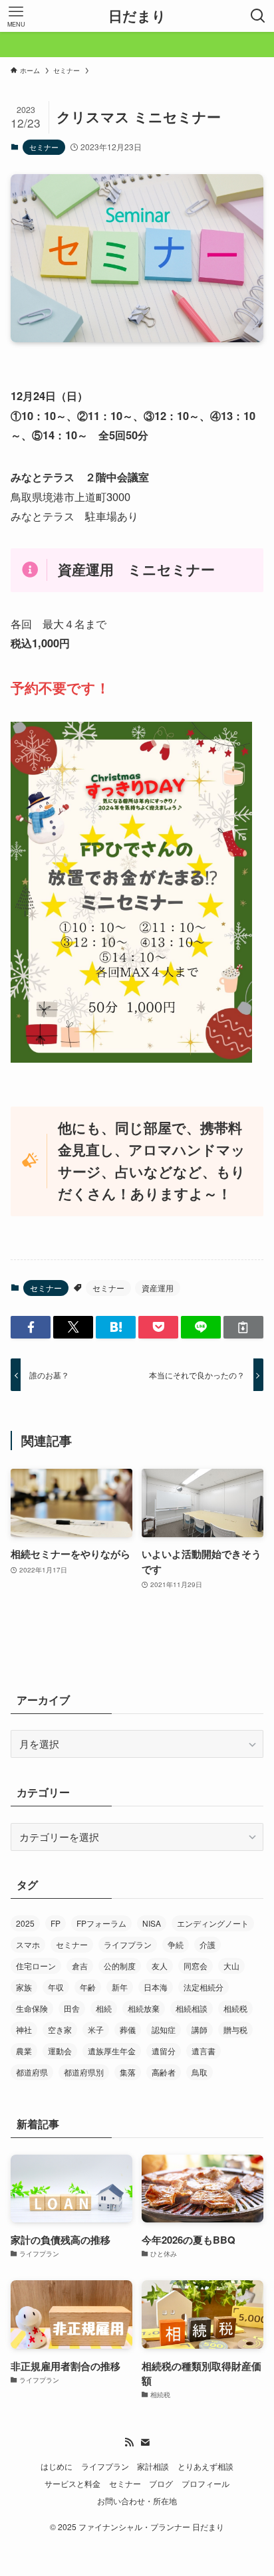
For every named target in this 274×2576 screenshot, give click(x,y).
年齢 (88, 1987)
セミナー (44, 147)
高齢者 (164, 2072)
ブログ (161, 2484)
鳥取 (200, 2072)
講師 (200, 2029)
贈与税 (235, 2029)
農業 (24, 2051)
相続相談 (192, 2008)
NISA (152, 1923)
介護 (207, 1944)
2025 (25, 1923)
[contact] (145, 2442)
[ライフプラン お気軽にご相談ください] (137, 45)
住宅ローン (36, 1966)
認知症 (164, 2029)
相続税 (235, 2008)
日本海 (156, 1987)
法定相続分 (204, 1987)
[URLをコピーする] (243, 1328)
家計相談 (153, 2466)
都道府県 (32, 2072)
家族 (24, 1987)
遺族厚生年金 (112, 2051)
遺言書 (204, 2051)
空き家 (60, 2029)
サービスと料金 (72, 2484)
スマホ (28, 1944)
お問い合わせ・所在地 (137, 2501)
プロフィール (205, 2484)
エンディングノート (213, 1923)
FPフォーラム (101, 1923)
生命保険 (32, 2008)
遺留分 (164, 2051)
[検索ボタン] (258, 16)
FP (56, 1923)
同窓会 (196, 1966)
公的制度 (120, 1966)
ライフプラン (128, 1944)
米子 (96, 2029)
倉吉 (80, 1966)
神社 (24, 2029)
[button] (31, 1328)
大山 (231, 1966)
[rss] (129, 2442)
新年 (120, 1987)
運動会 (60, 2051)
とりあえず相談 (205, 2466)
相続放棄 (144, 2008)
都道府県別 (84, 2072)
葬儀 (128, 2029)
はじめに (57, 2466)
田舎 (72, 2008)
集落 (128, 2072)
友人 (160, 1966)
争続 (176, 1944)
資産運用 (158, 1288)
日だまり (137, 16)
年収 (56, 1987)
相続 (104, 2008)
